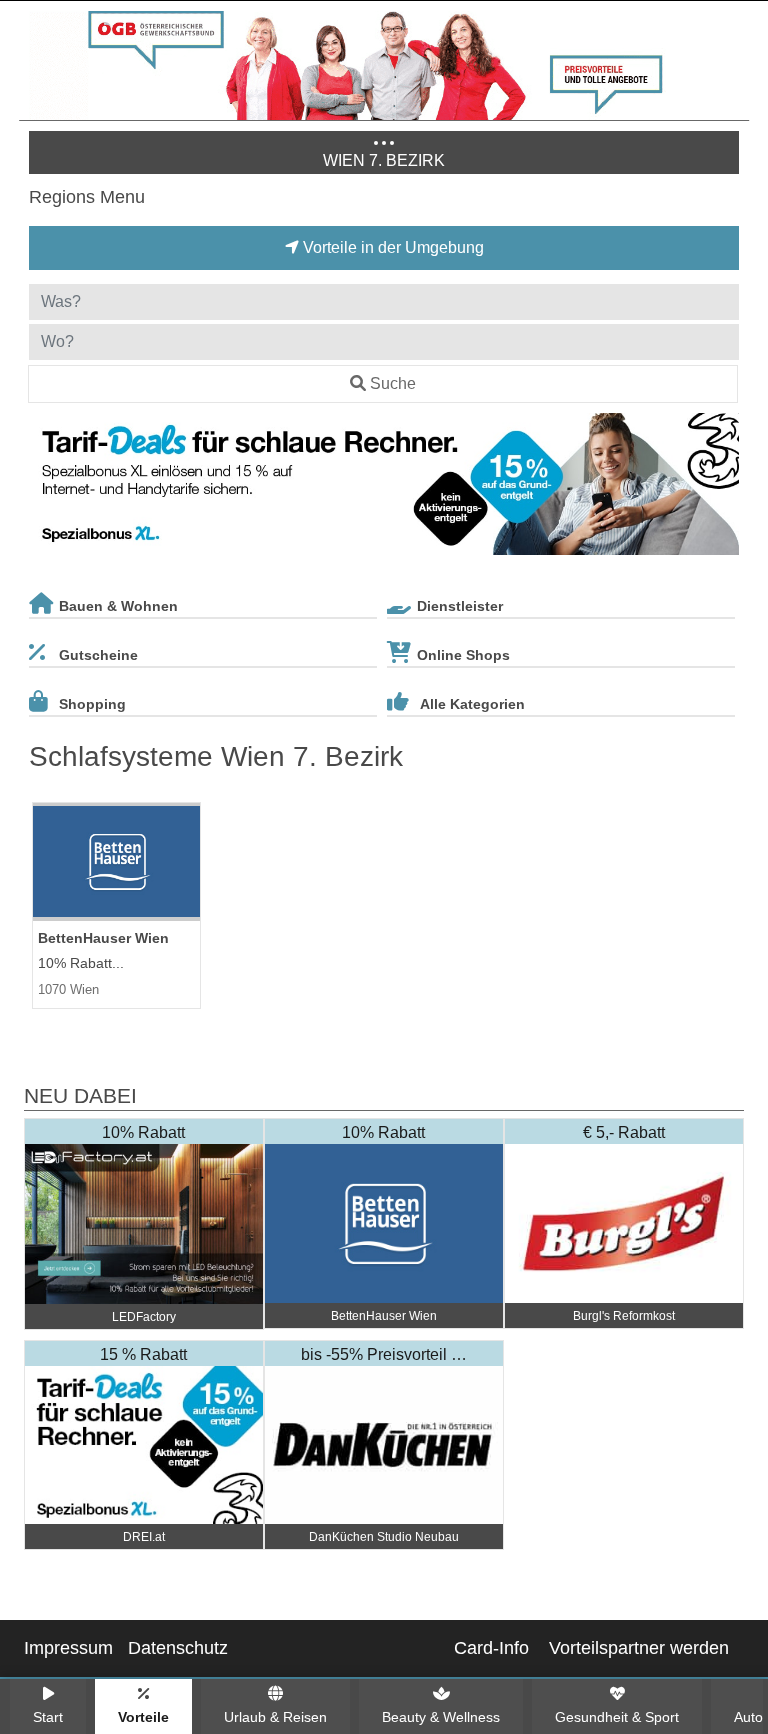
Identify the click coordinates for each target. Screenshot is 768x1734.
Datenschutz (178, 1648)
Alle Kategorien (472, 704)
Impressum (68, 1648)
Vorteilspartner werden (639, 1648)
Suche (393, 383)
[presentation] (48, 488)
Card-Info (491, 1648)
